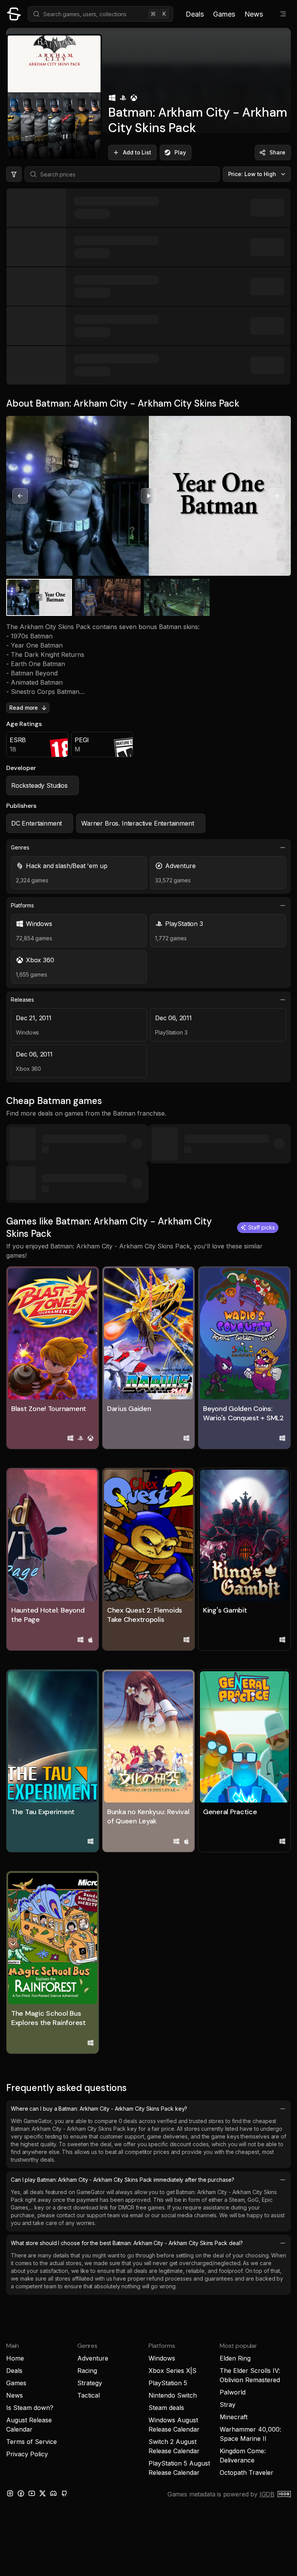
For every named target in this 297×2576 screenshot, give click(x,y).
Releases (22, 1000)
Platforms (22, 905)
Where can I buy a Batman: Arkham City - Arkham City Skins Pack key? (99, 2109)
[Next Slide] (277, 496)
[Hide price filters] (14, 174)
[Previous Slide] (20, 496)
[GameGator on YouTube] (32, 2493)
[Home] (14, 14)
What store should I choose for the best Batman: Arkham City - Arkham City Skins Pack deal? (127, 2243)
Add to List (137, 152)
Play (180, 152)
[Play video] (148, 496)
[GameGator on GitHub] (64, 2493)
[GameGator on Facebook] (21, 2493)
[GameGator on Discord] (53, 2493)
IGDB (267, 2494)
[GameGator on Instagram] (10, 2493)
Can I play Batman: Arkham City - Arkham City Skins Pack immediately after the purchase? (123, 2180)
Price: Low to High (252, 174)
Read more (24, 708)
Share (277, 152)
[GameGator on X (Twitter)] (43, 2493)
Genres (20, 847)
